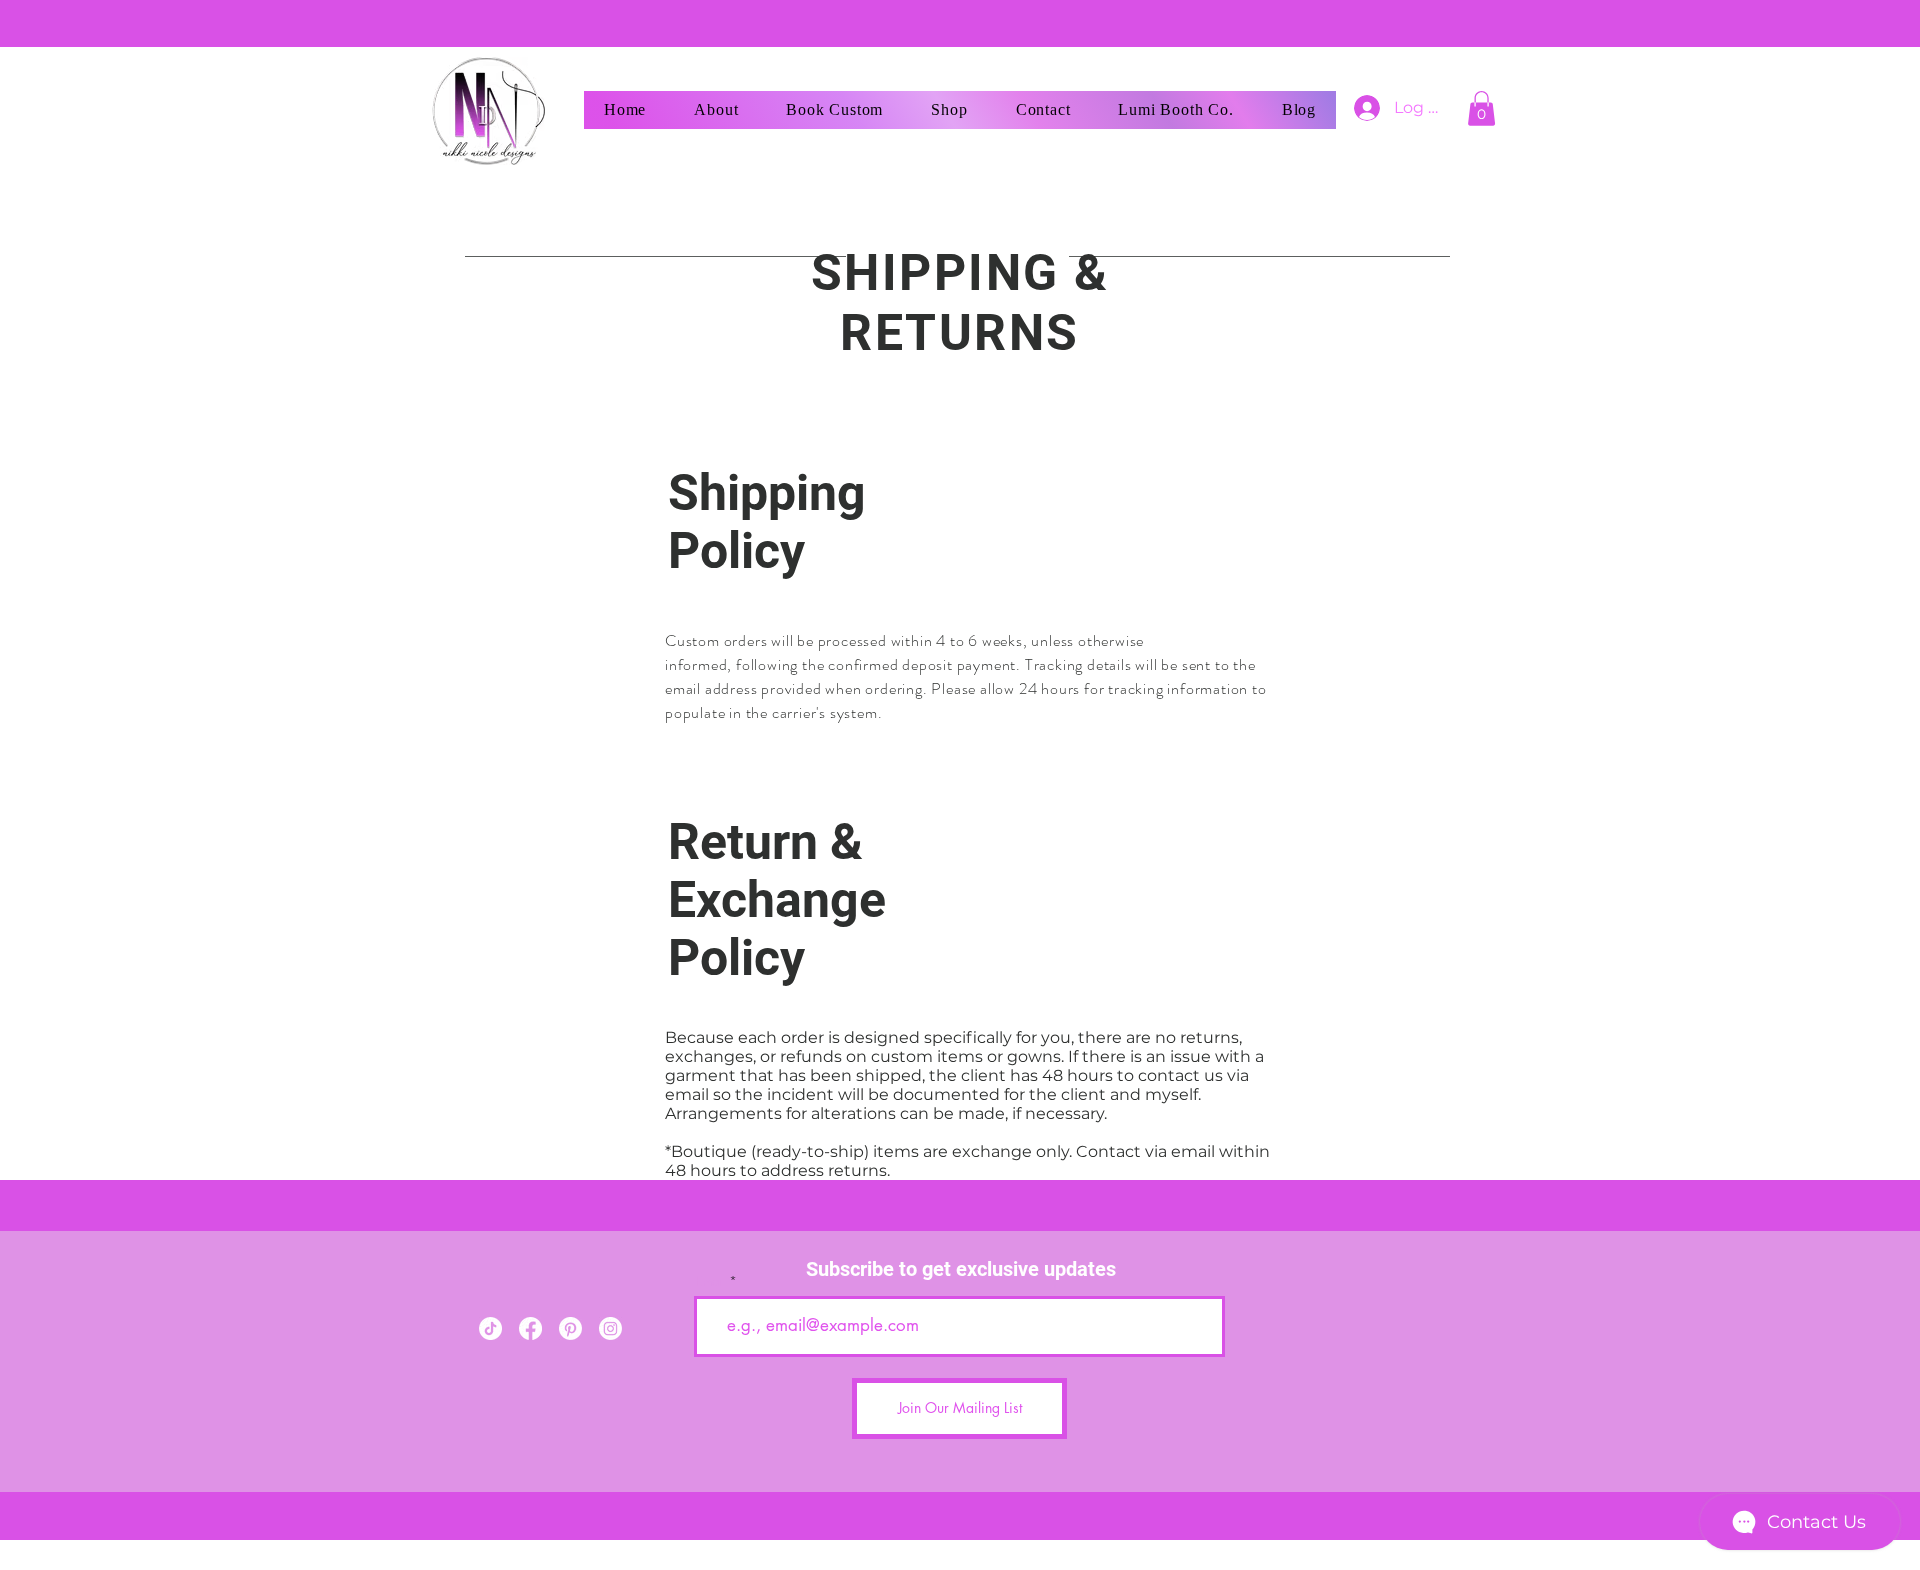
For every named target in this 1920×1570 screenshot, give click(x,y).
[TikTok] (490, 1328)
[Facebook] (530, 1328)
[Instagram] (610, 1328)
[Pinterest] (570, 1328)
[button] (1481, 108)
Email (710, 1281)
